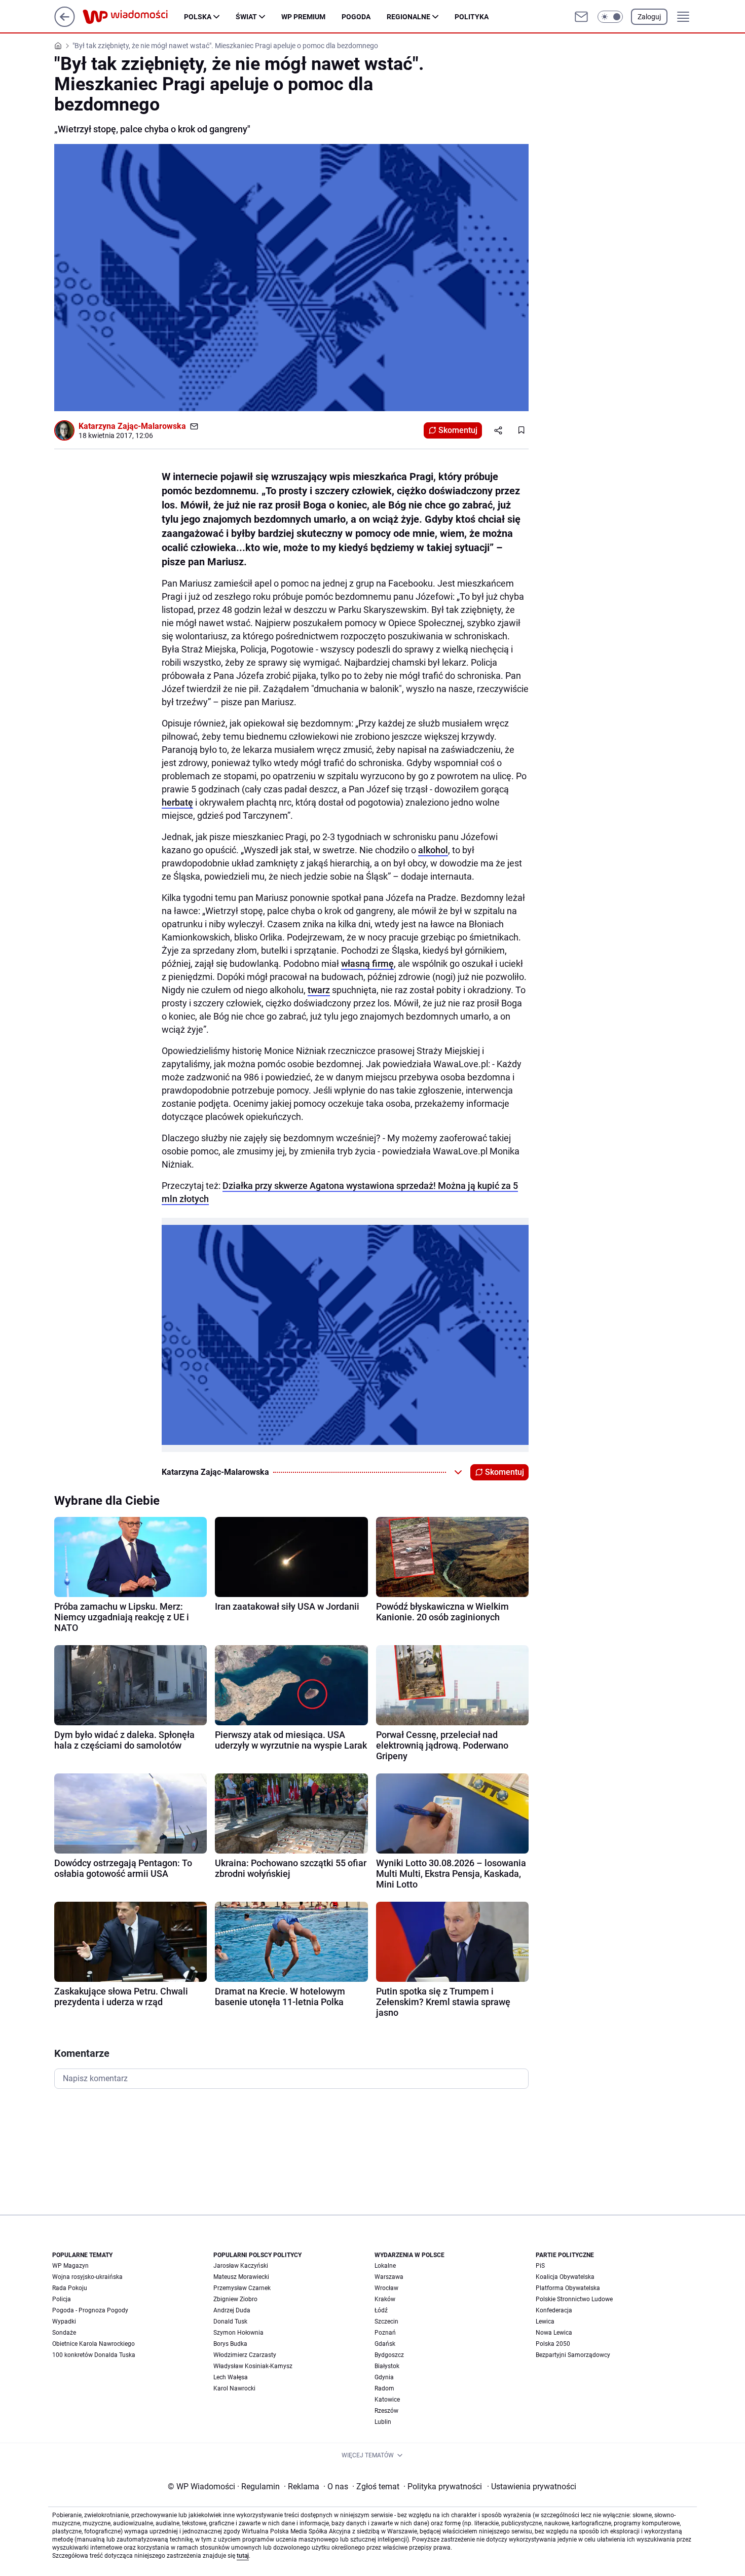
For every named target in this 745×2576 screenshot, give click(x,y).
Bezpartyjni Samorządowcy (573, 2355)
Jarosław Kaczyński (241, 2266)
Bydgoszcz (389, 2355)
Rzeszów (386, 2411)
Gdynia (384, 2377)
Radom (384, 2388)
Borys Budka (230, 2344)
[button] (610, 17)
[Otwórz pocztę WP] (581, 17)
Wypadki (64, 2321)
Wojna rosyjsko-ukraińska (87, 2277)
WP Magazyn (70, 2266)
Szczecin (386, 2321)
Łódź (381, 2310)
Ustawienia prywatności (532, 2487)
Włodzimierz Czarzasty (245, 2355)
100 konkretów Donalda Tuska (94, 2355)
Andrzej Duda (232, 2310)
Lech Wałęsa (231, 2377)
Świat (246, 17)
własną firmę (367, 964)
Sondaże (64, 2333)
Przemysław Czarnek (242, 2288)
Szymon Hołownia (238, 2333)
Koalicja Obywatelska (565, 2277)
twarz (319, 990)
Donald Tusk (230, 2321)
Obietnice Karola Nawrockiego (94, 2344)
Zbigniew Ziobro (235, 2299)
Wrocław (386, 2288)
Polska (198, 17)
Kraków (385, 2299)
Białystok (387, 2366)
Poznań (385, 2333)
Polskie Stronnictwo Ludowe (574, 2299)
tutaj (243, 2556)
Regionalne (408, 17)
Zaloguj (649, 17)
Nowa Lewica (554, 2333)
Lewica (545, 2321)
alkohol (433, 850)
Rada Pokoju (70, 2288)
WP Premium (303, 17)
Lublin (383, 2422)
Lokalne (385, 2266)
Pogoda (356, 17)
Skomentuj (458, 430)
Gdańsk (385, 2344)
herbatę (177, 802)
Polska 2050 (553, 2344)
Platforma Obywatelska (568, 2288)
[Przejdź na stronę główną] (65, 24)
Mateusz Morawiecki (241, 2277)
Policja (62, 2299)
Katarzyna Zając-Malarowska (132, 426)
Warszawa (389, 2277)
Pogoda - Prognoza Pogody (90, 2310)
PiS (540, 2266)
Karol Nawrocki (234, 2388)
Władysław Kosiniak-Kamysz (253, 2366)
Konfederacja (554, 2310)
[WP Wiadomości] (133, 17)
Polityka (472, 17)
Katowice (387, 2400)
